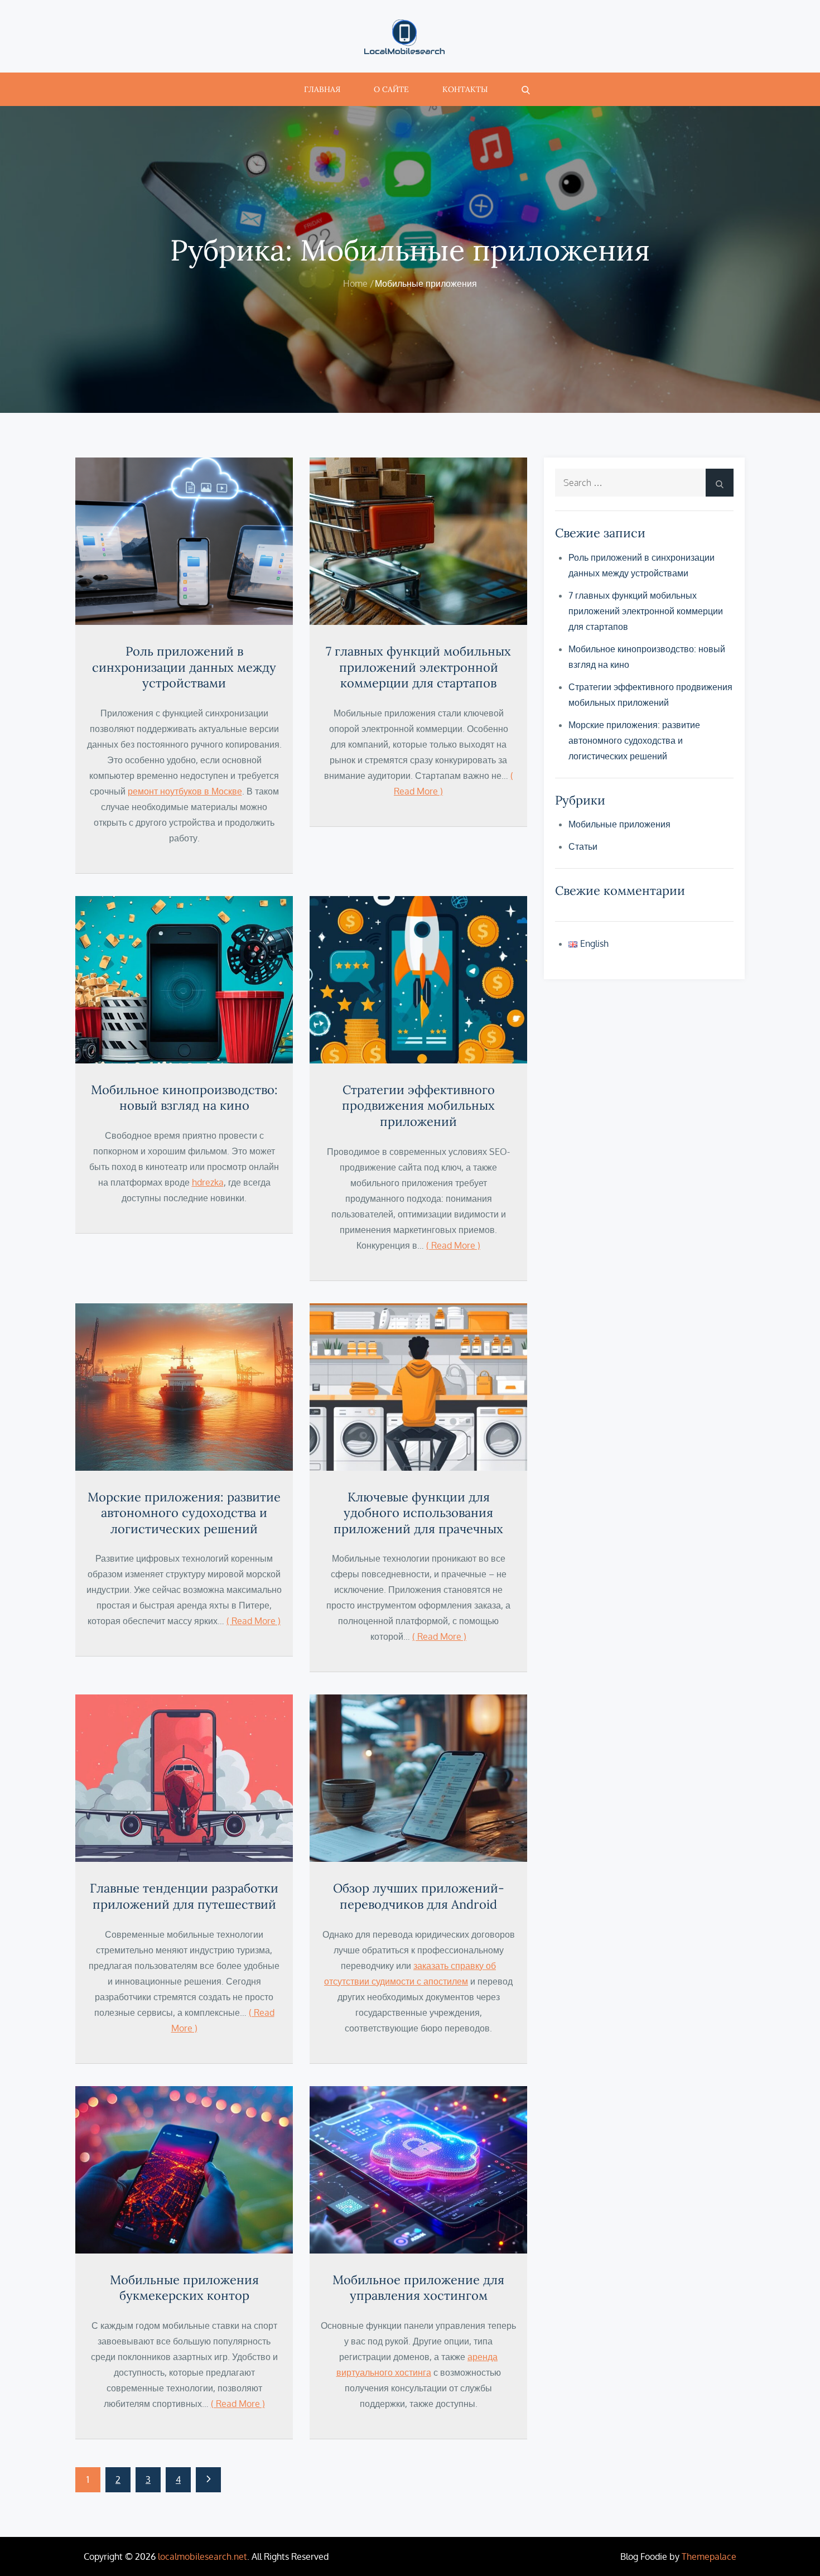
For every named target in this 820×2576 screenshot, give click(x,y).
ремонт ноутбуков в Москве (185, 791)
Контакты (465, 89)
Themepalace (709, 2556)
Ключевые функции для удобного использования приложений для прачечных (418, 1513)
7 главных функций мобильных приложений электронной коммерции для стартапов (418, 667)
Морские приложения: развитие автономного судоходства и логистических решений (184, 1513)
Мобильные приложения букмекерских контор (184, 2288)
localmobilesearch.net (202, 2556)
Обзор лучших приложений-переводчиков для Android (419, 1896)
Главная (322, 89)
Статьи (583, 846)
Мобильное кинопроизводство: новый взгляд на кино (184, 1098)
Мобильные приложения (619, 824)
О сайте (391, 89)
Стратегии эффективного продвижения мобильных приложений (418, 1106)
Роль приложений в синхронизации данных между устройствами (184, 667)
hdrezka (208, 1182)
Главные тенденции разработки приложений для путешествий (184, 1896)
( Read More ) (453, 1245)
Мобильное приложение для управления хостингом (418, 2288)
